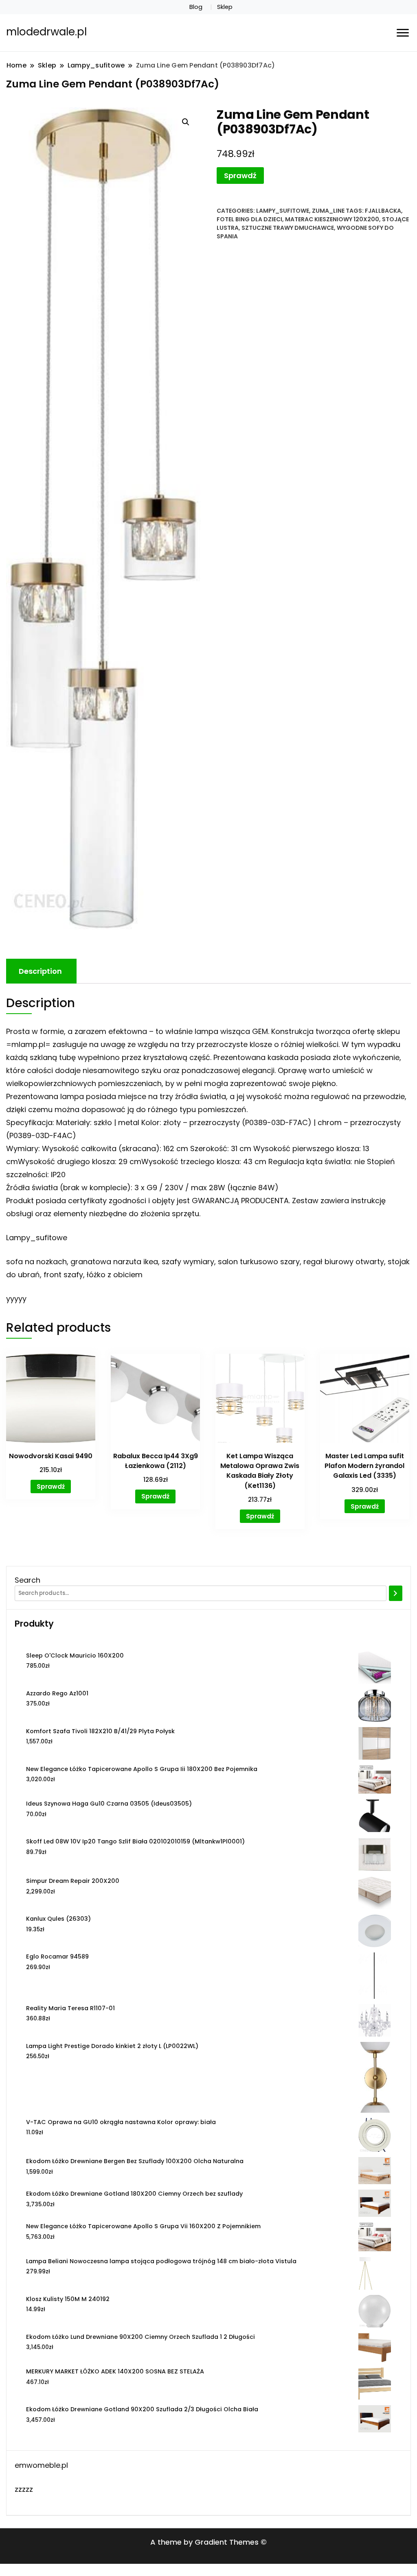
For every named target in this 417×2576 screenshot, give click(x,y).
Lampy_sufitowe (283, 211)
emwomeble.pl (41, 2465)
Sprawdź (240, 176)
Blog (196, 7)
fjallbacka (383, 211)
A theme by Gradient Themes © (208, 2542)
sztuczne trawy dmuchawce (288, 228)
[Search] (396, 1593)
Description (40, 971)
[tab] (40, 971)
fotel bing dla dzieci (249, 219)
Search (27, 1580)
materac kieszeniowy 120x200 (332, 219)
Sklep (225, 7)
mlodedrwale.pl (46, 32)
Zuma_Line (328, 211)
